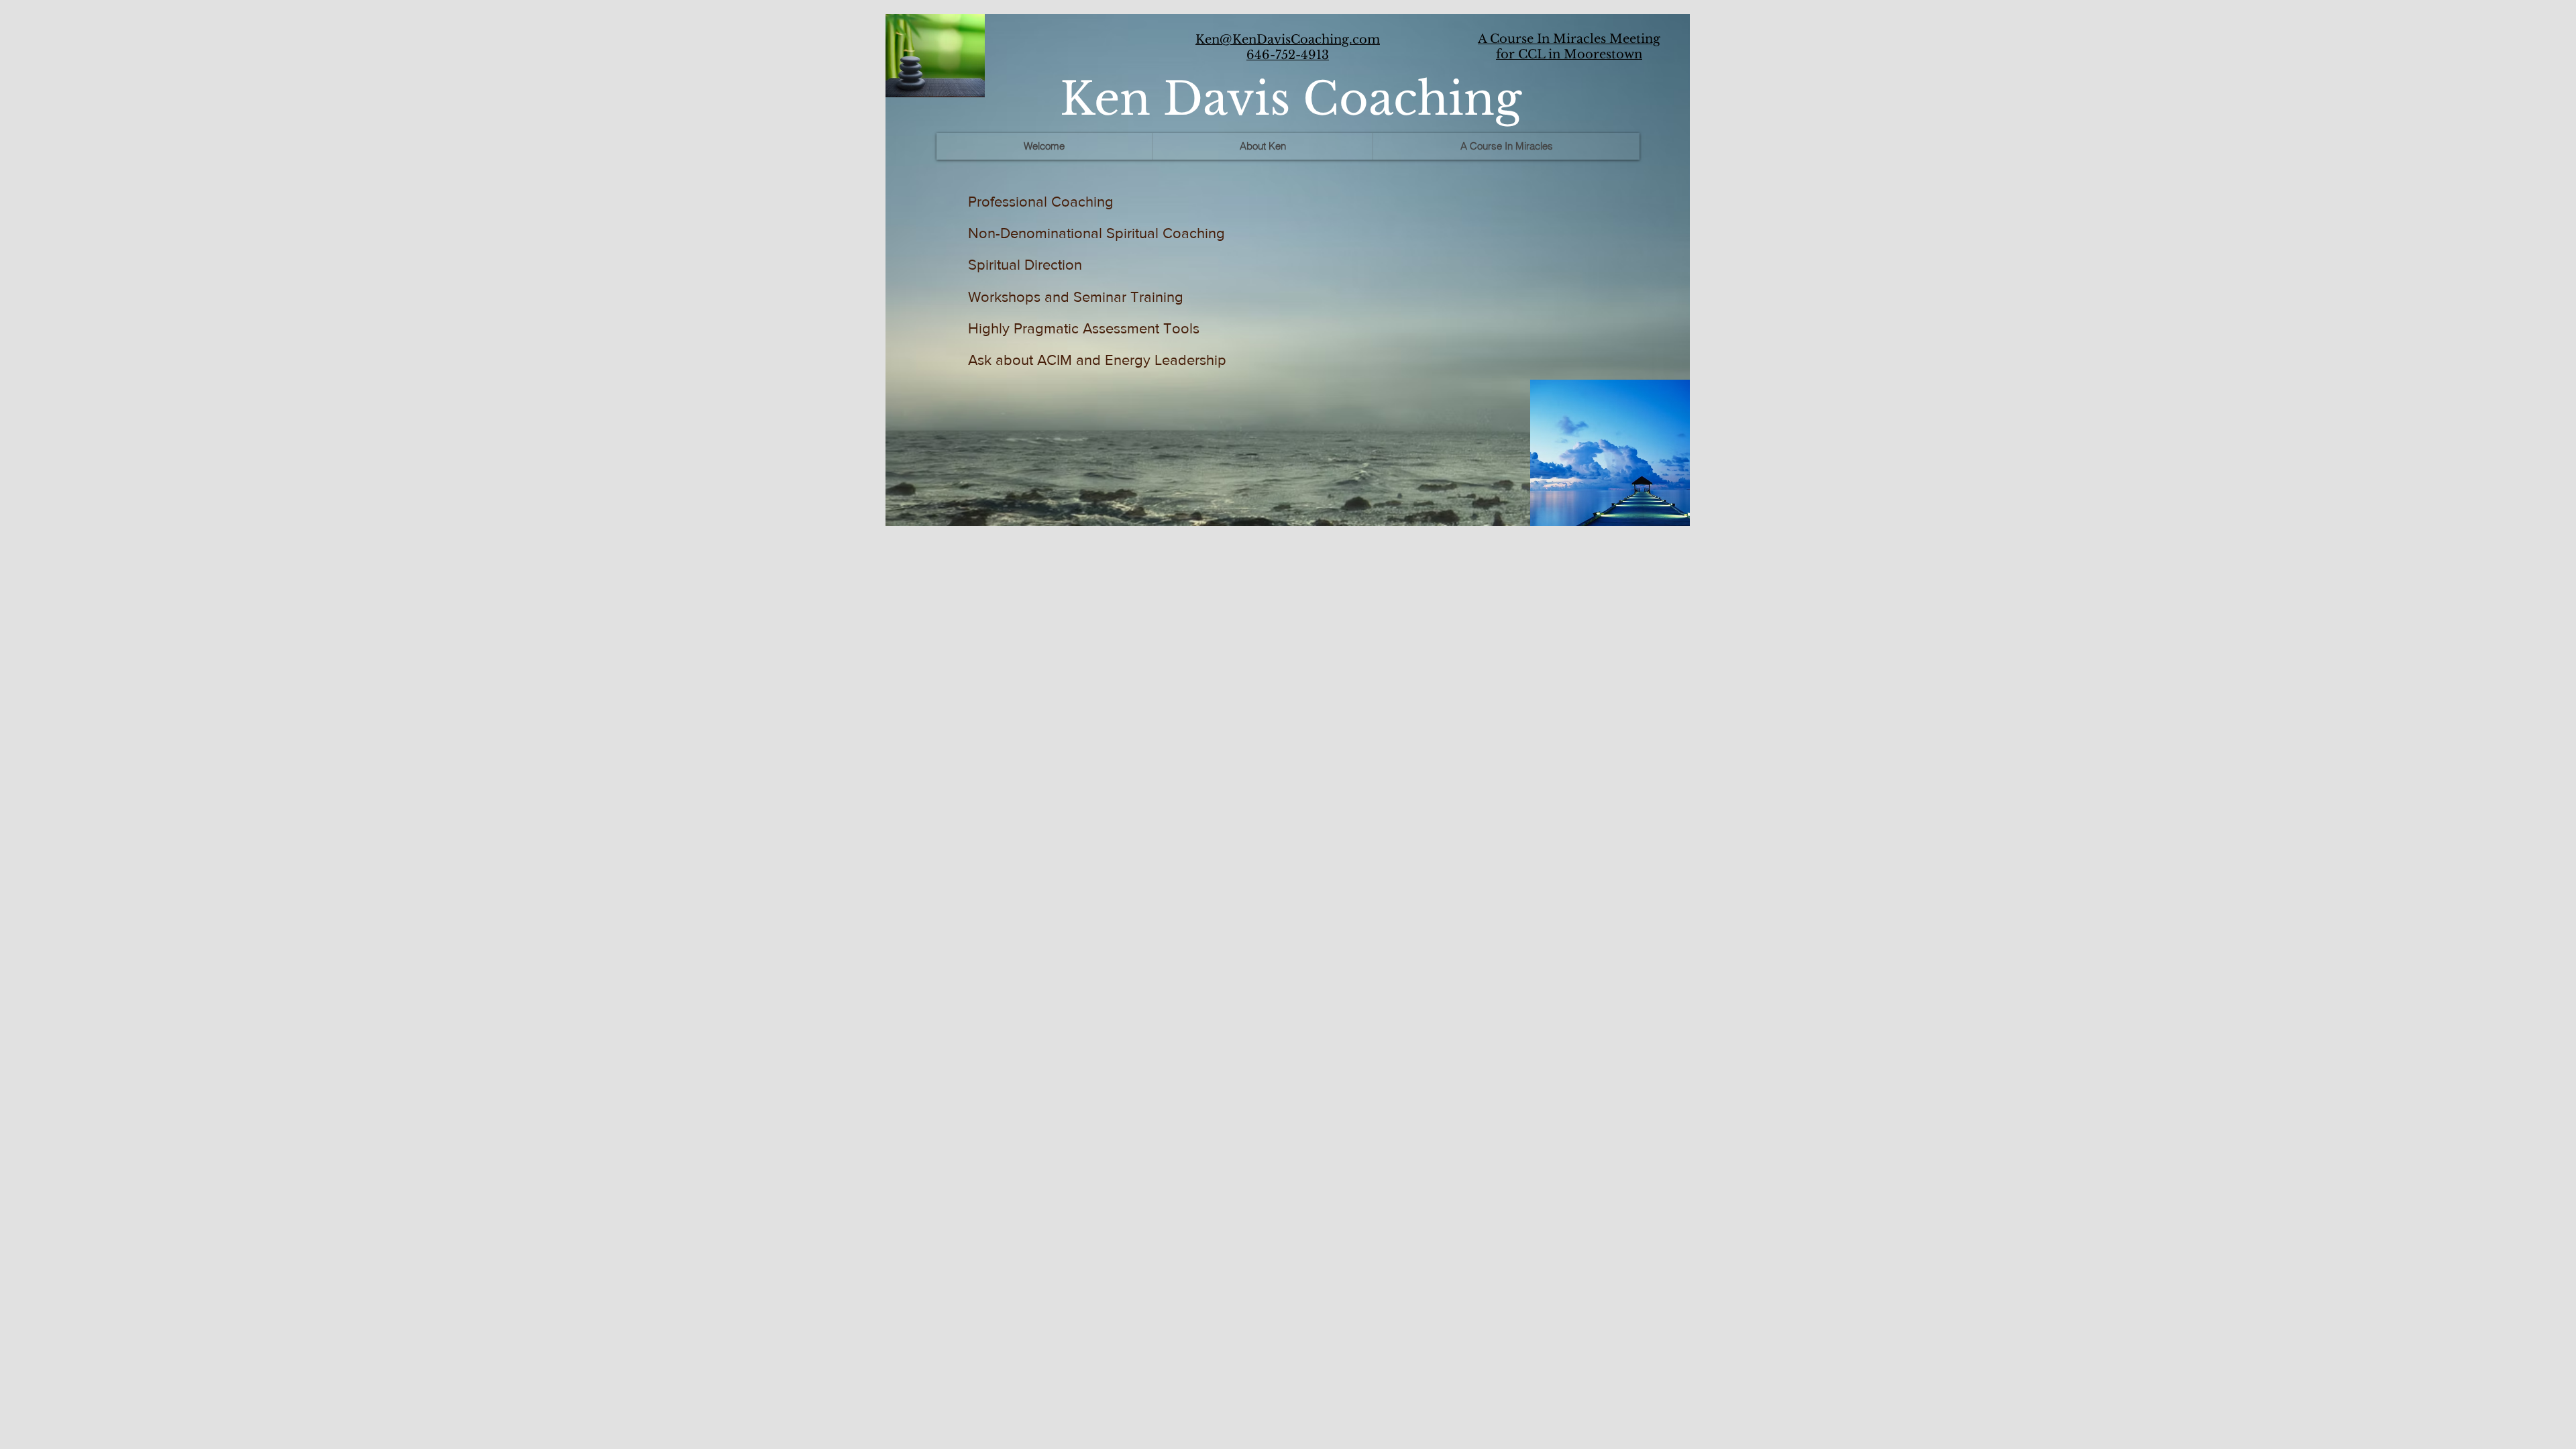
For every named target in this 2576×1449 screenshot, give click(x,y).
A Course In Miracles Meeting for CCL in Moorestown (1569, 47)
